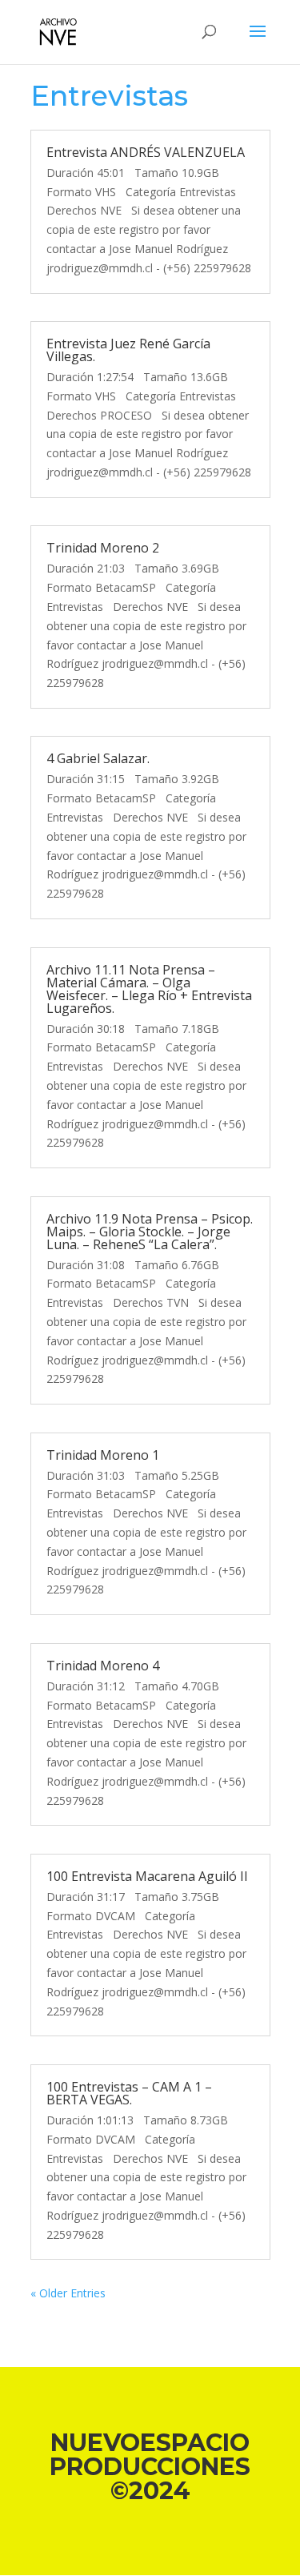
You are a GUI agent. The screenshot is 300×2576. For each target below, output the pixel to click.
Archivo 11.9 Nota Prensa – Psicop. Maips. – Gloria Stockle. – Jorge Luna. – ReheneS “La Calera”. (150, 1232)
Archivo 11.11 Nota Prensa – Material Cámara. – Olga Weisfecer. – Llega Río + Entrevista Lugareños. (149, 989)
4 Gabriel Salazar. (98, 758)
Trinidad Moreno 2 (103, 548)
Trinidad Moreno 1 (103, 1455)
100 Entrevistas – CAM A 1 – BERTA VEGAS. (129, 2093)
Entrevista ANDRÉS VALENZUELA (146, 152)
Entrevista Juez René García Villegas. (128, 350)
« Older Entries (68, 2293)
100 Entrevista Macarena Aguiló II (147, 1876)
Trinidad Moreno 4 (103, 1666)
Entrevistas (109, 96)
